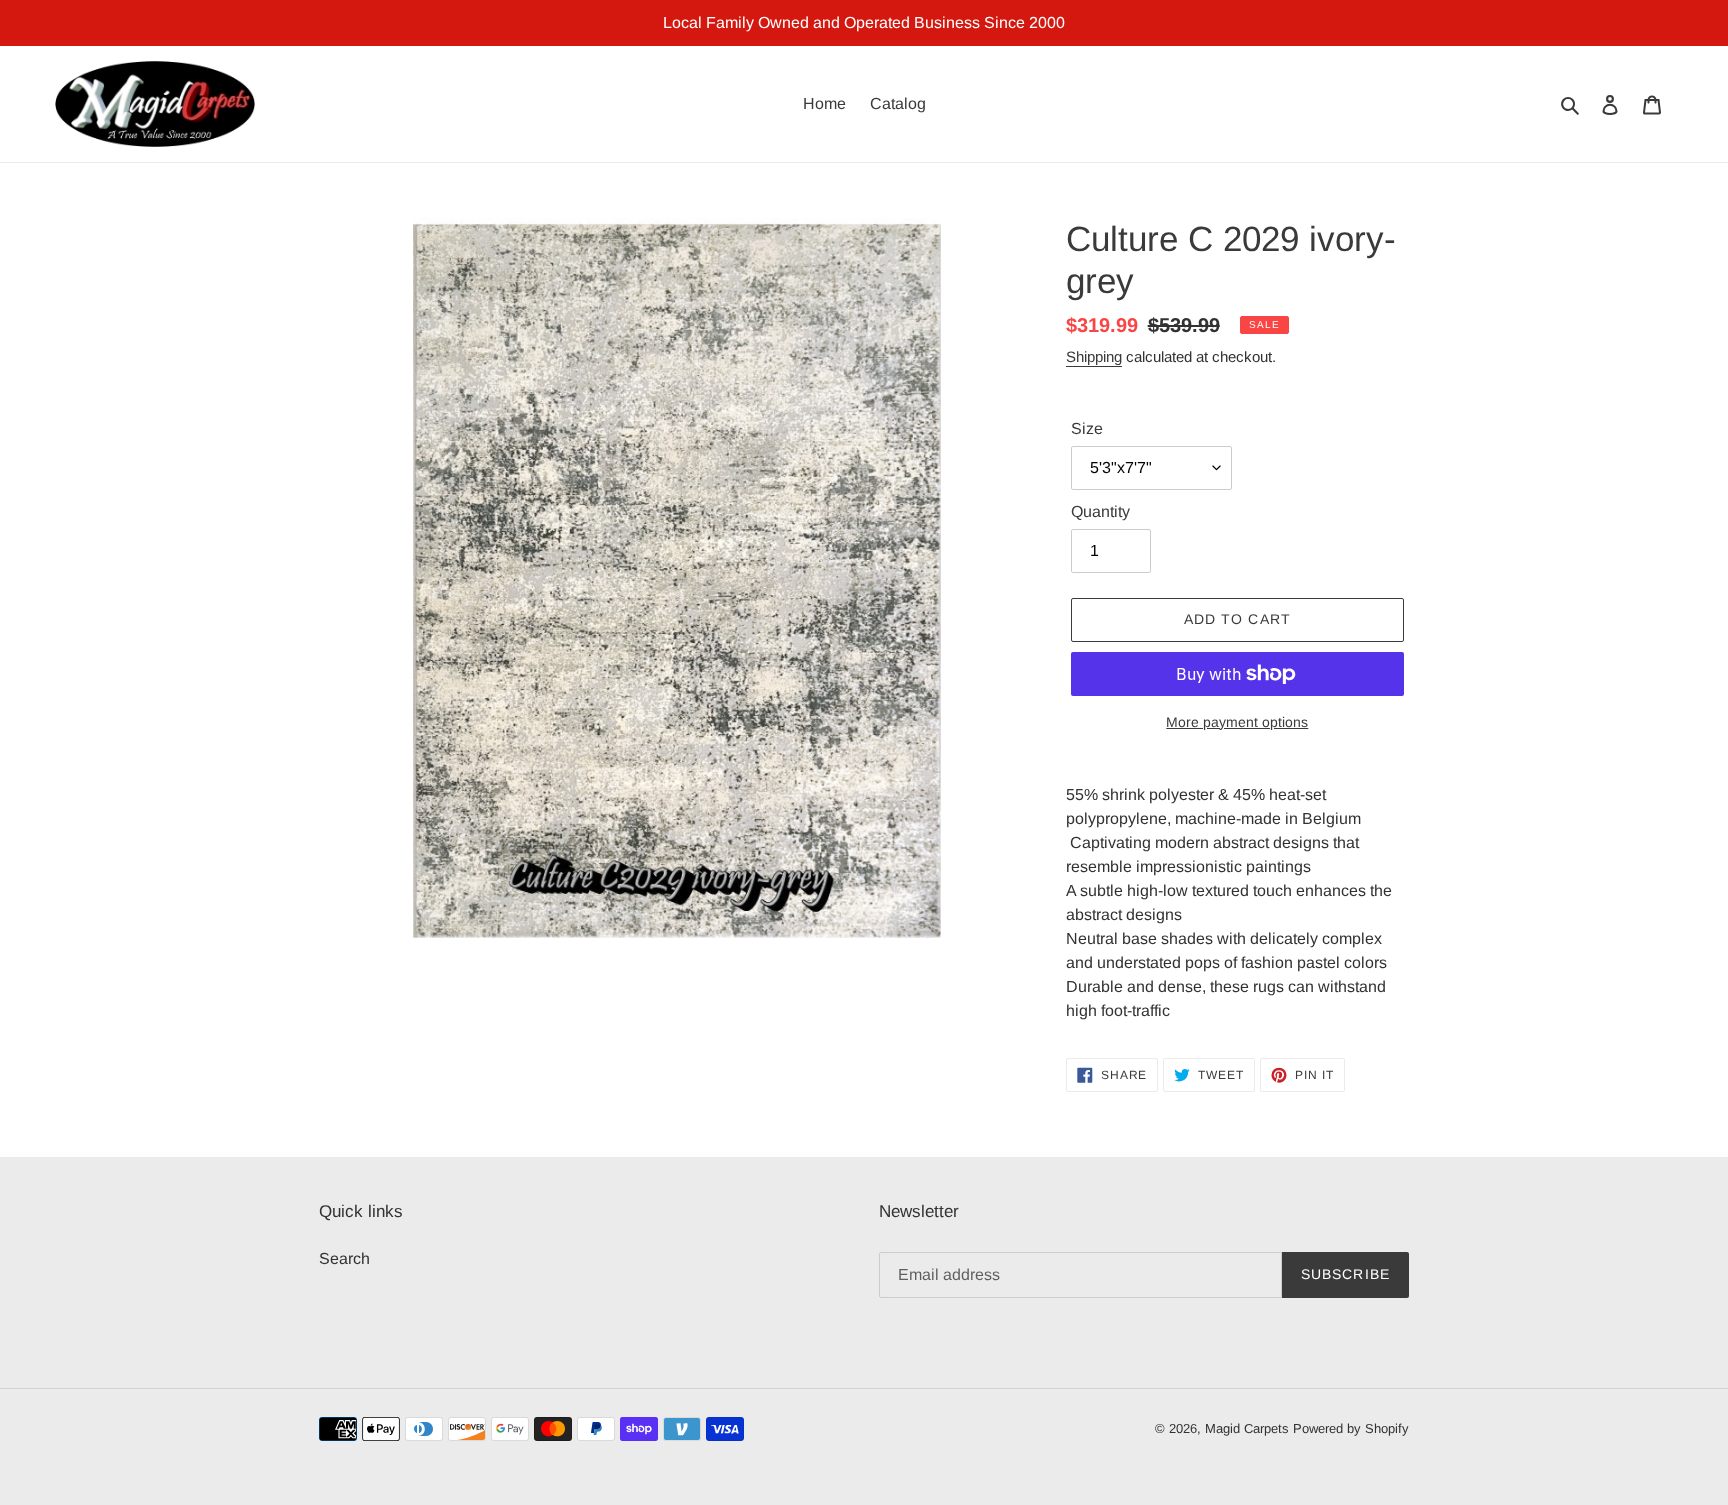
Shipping (1094, 356)
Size (1087, 428)
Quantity (1100, 511)
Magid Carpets (1247, 1428)
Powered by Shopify (1351, 1428)
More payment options (1237, 722)
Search (344, 1258)
